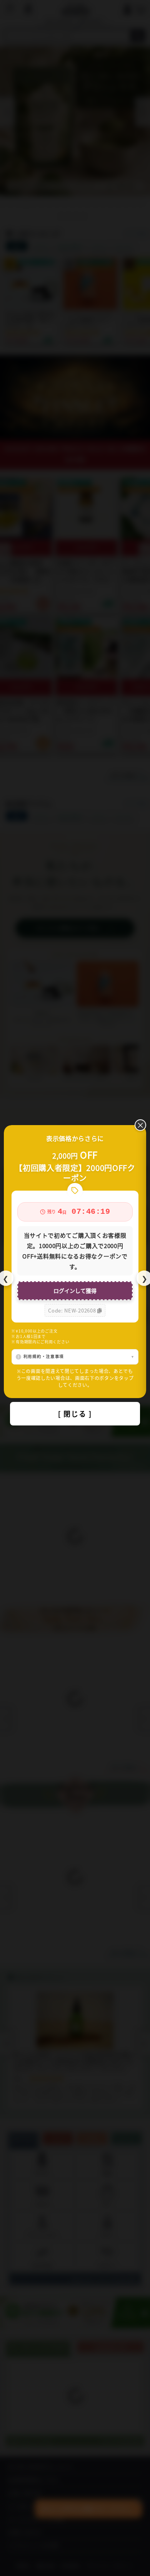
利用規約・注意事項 (44, 1356)
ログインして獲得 (75, 1291)
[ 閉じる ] (75, 1414)
